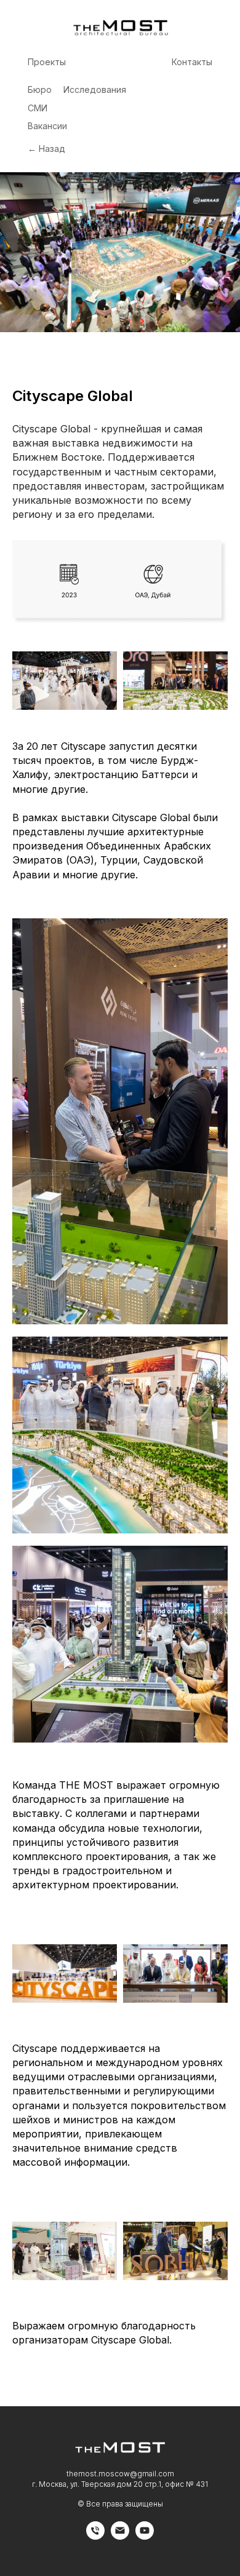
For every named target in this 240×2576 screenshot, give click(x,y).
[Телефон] (95, 2536)
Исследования (95, 89)
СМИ (38, 108)
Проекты (47, 62)
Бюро (40, 89)
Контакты (192, 62)
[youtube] (145, 2536)
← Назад (46, 149)
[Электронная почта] (120, 2536)
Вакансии (47, 126)
